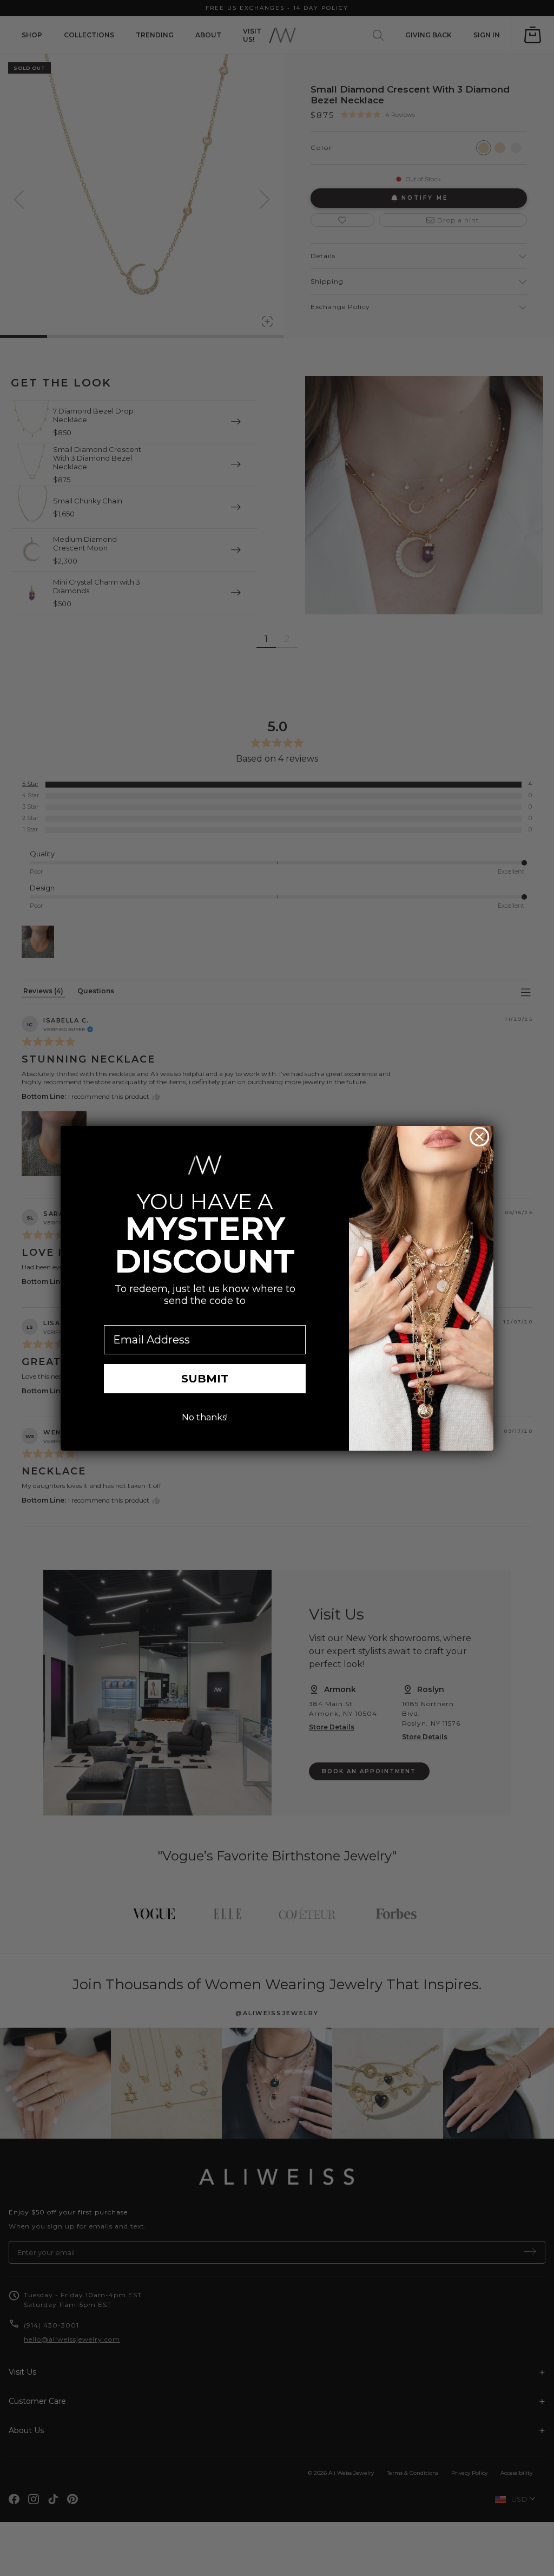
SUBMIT (205, 1379)
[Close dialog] (479, 1137)
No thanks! (205, 1417)
